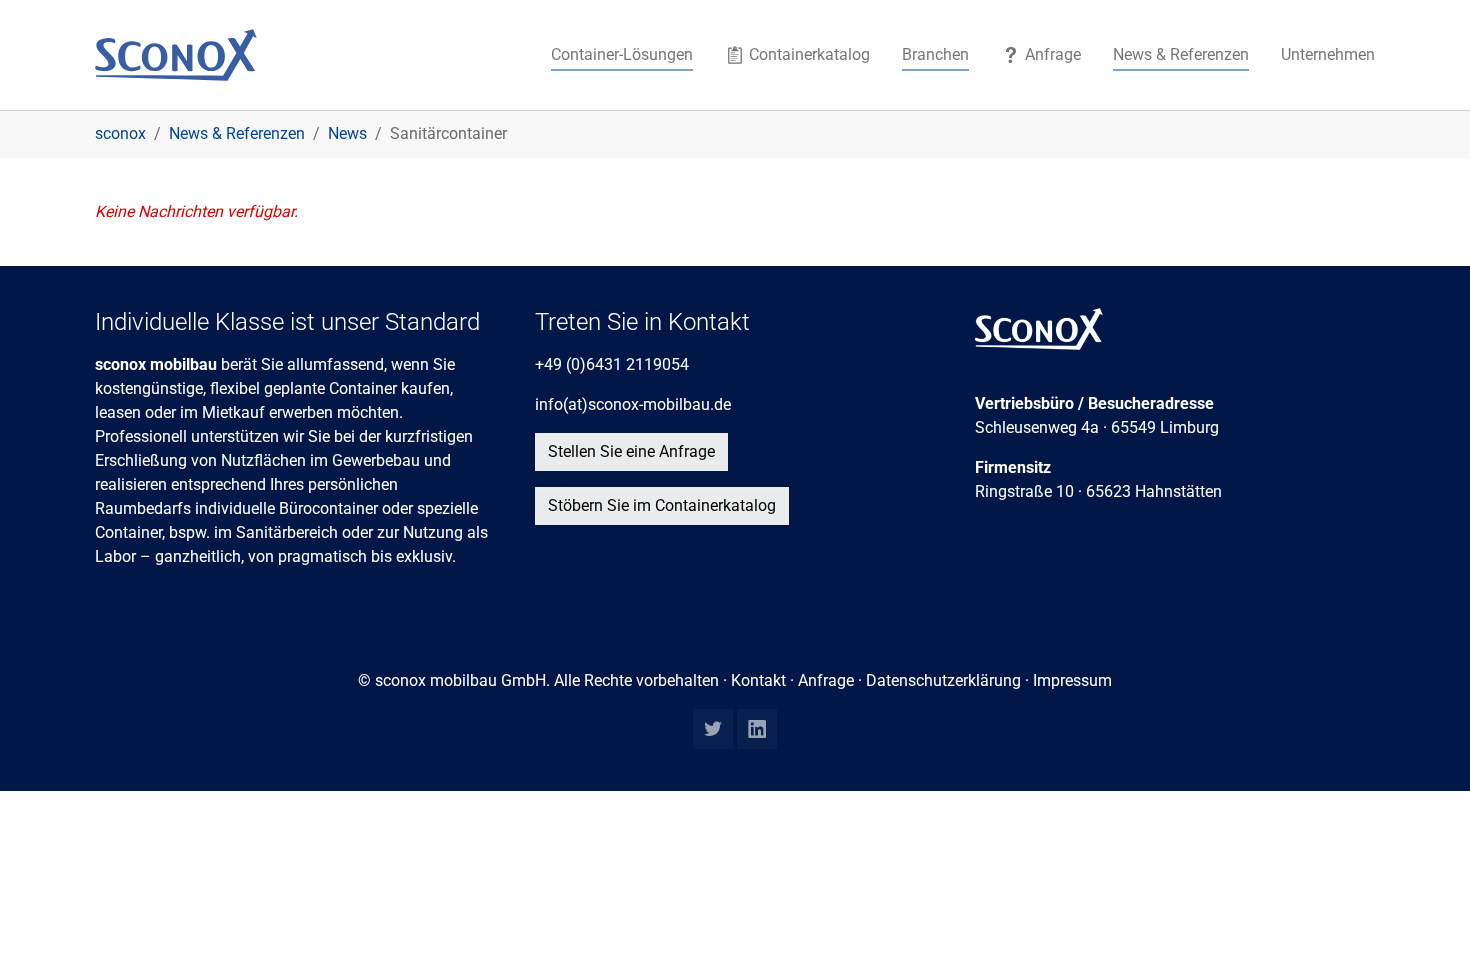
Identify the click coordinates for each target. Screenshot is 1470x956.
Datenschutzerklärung (943, 680)
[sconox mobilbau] (176, 55)
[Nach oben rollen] (1426, 912)
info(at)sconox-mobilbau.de (633, 404)
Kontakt (758, 680)
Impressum (1072, 680)
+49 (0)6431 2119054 (612, 364)
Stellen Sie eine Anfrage (631, 451)
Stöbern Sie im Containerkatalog (662, 505)
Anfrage (826, 680)
